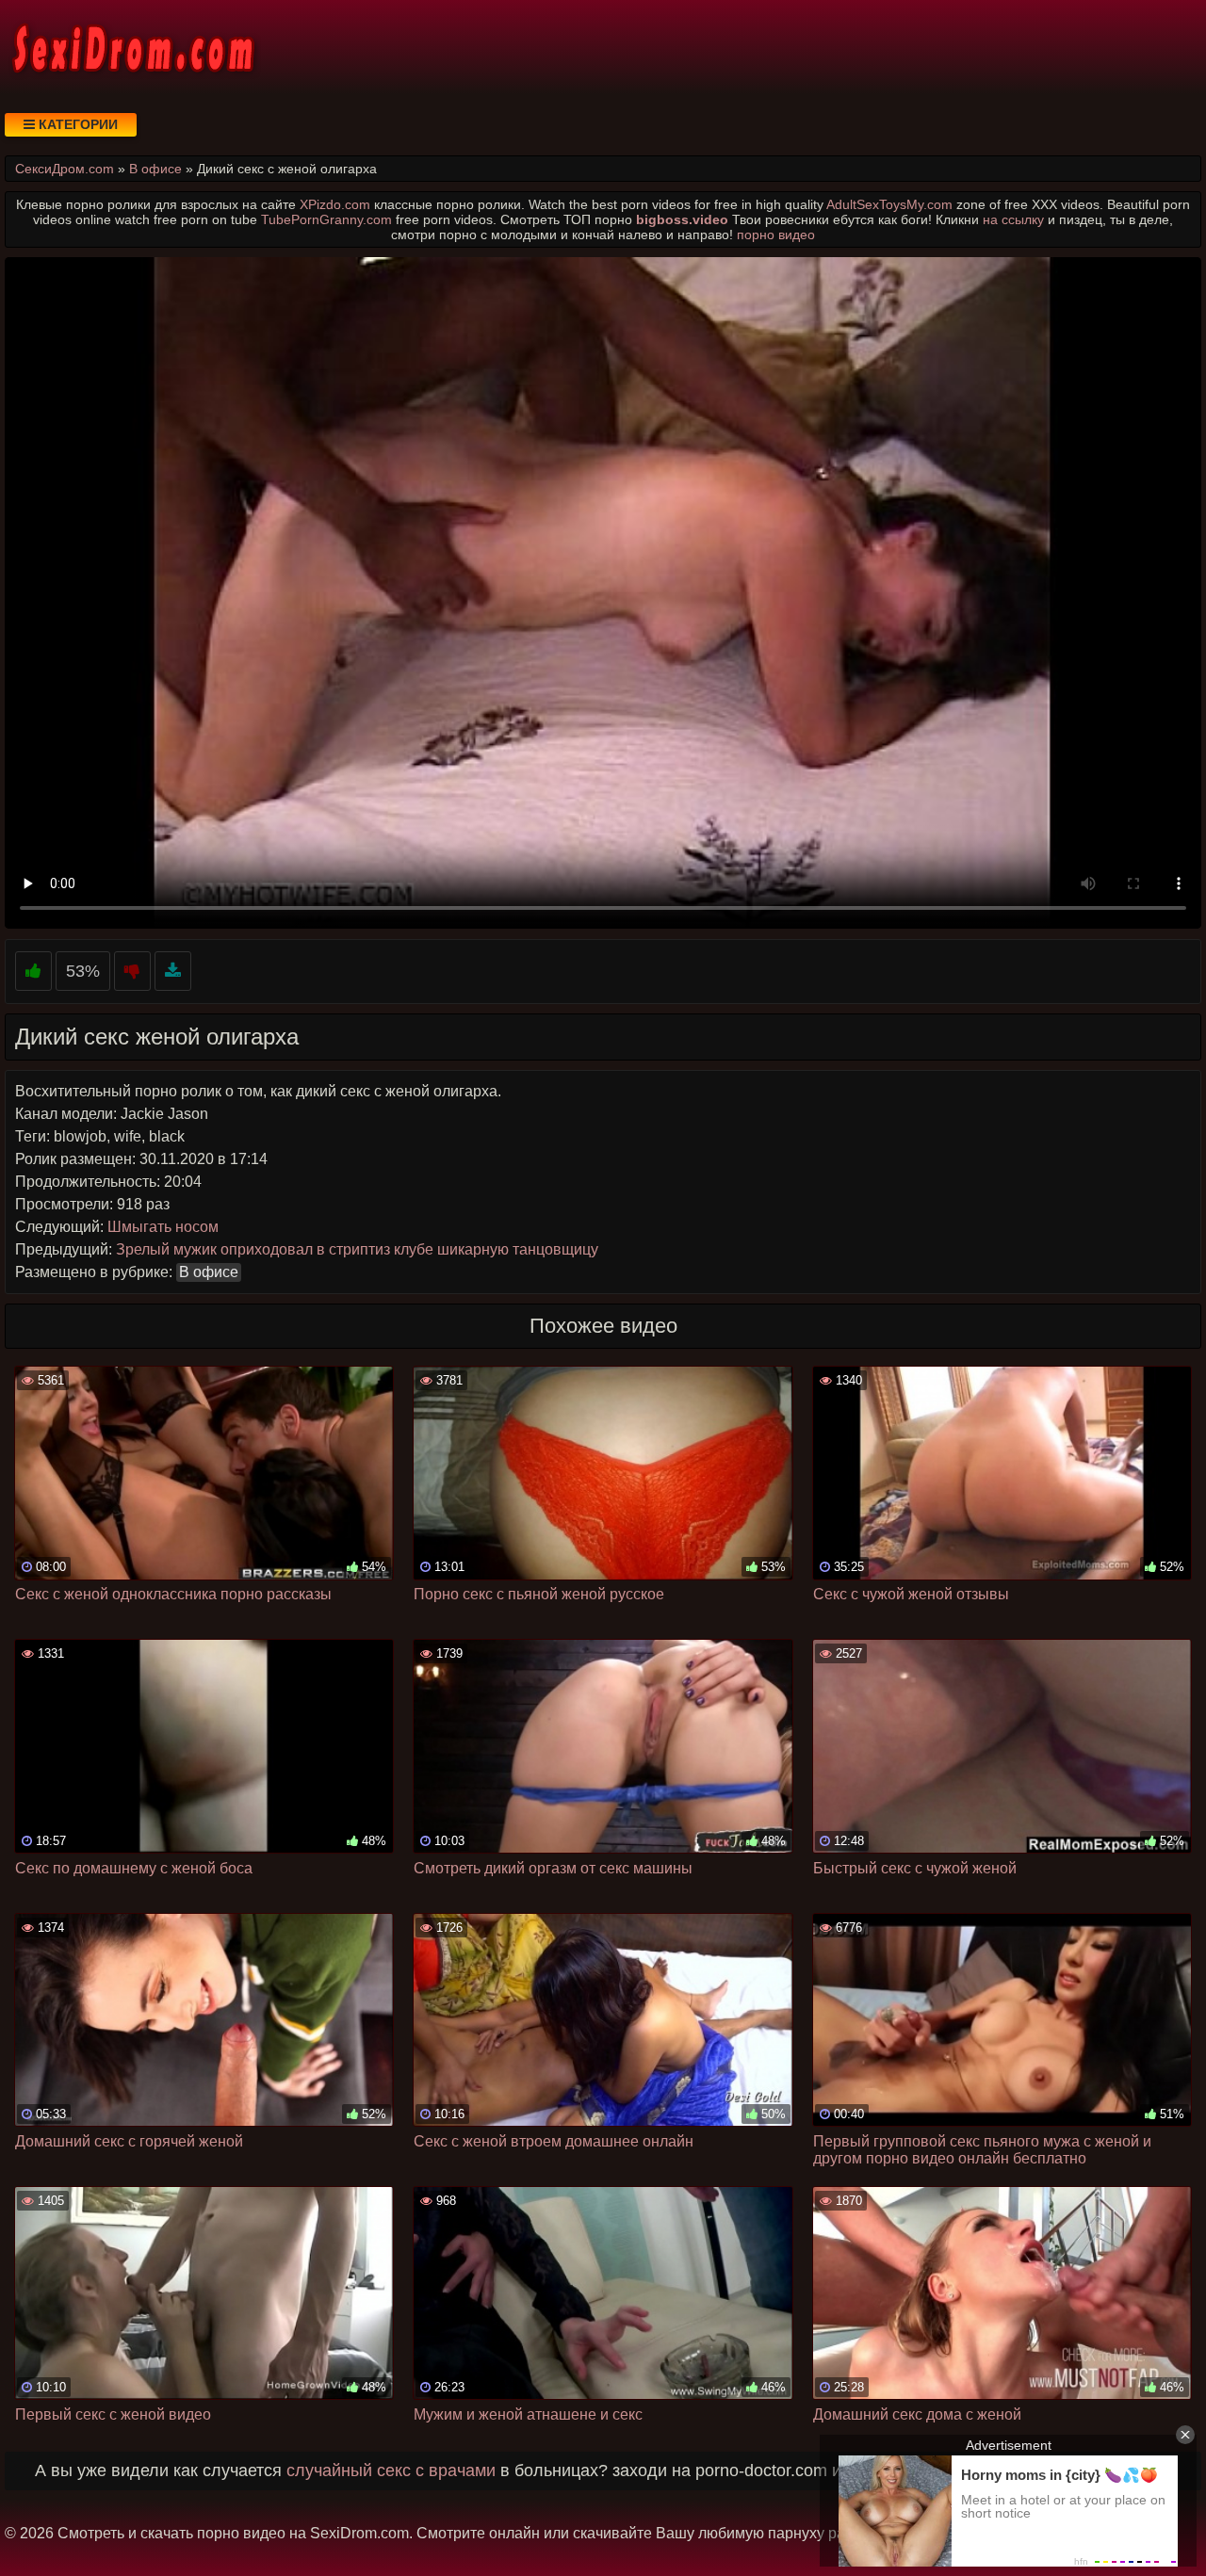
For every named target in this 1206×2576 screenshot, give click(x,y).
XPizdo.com (335, 204)
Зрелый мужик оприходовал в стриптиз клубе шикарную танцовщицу (357, 1249)
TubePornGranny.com (326, 219)
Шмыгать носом (163, 1227)
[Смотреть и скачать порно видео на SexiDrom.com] (132, 47)
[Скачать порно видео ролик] (173, 972)
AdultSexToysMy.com (889, 204)
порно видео (776, 235)
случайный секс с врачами (391, 2471)
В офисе (209, 1272)
